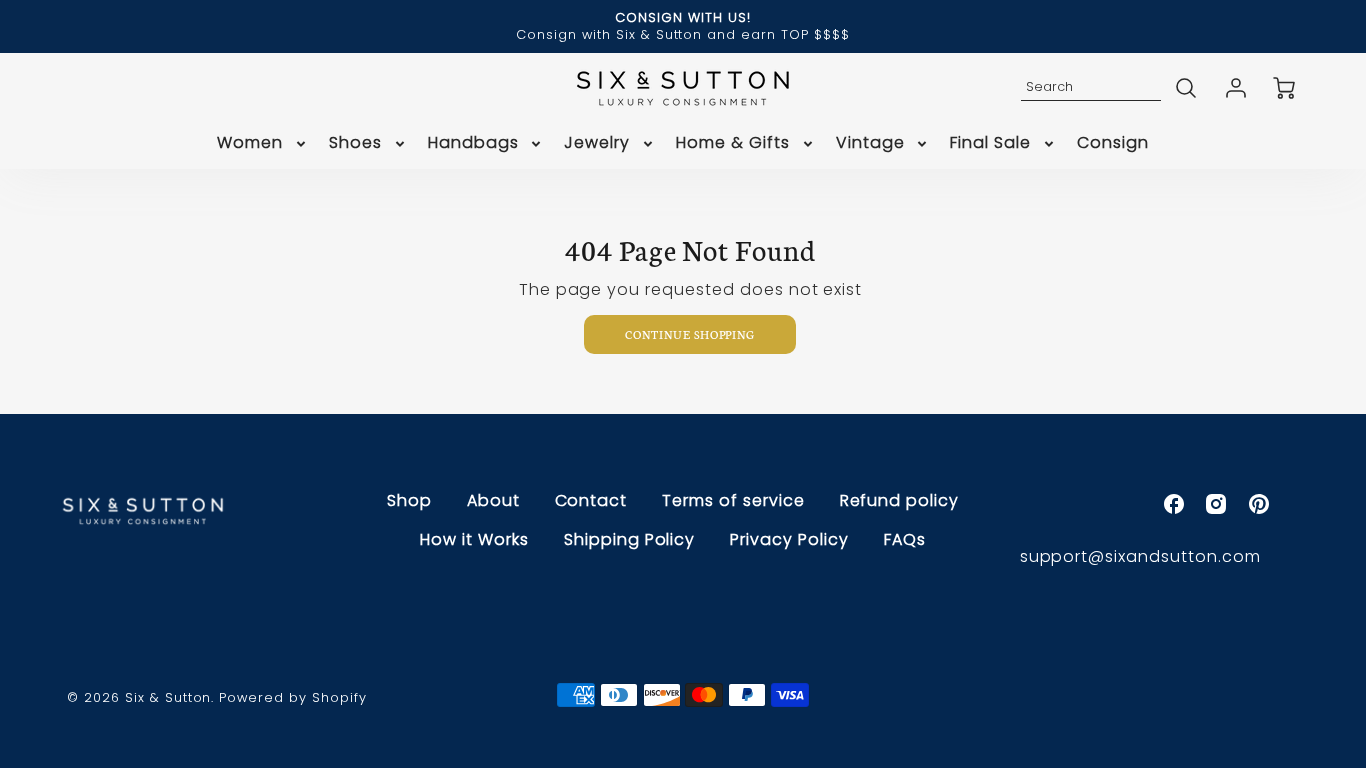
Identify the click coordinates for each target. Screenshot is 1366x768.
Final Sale (990, 143)
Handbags (473, 143)
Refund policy (899, 500)
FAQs (905, 539)
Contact (591, 500)
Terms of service (733, 500)
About (493, 500)
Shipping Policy (629, 539)
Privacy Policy (789, 539)
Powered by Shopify (292, 697)
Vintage (870, 143)
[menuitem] (263, 143)
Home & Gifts (733, 143)
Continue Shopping (690, 334)
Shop (409, 500)
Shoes (355, 143)
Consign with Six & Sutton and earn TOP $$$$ (682, 34)
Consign (1113, 143)
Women (250, 143)
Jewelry (597, 143)
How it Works (474, 539)
